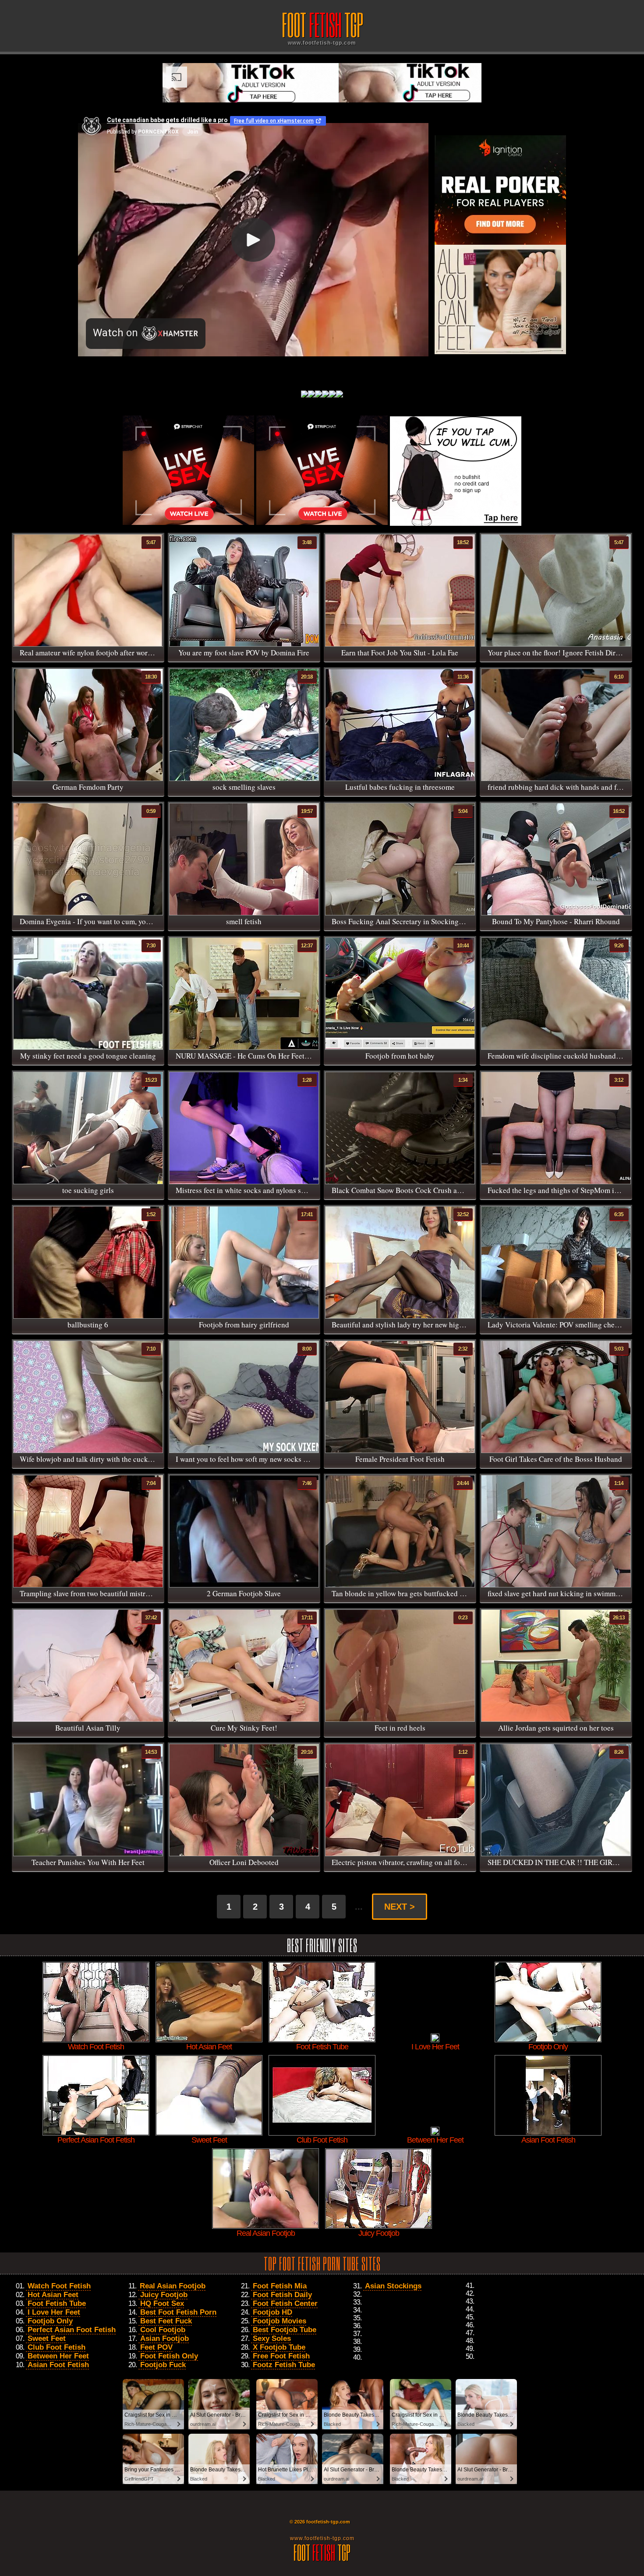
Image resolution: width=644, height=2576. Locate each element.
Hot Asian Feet (53, 2295)
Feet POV (156, 2347)
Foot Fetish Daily (282, 2295)
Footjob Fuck (163, 2365)
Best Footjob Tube (285, 2330)
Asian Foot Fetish (58, 2365)
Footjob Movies (280, 2321)
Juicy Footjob (164, 2295)
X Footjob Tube (279, 2347)
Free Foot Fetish (281, 2356)
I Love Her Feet (54, 2312)
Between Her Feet (58, 2356)
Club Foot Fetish (57, 2347)
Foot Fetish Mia (280, 2286)
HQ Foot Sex (162, 2303)
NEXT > (400, 1907)
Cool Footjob (163, 2330)
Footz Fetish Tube (284, 2365)
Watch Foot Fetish (59, 2286)
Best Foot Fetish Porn (178, 2312)
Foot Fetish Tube (57, 2303)
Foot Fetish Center (285, 2303)
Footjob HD (272, 2312)
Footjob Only (50, 2321)
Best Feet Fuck (166, 2321)
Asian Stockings (393, 2286)
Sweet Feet (47, 2338)
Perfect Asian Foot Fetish (72, 2330)
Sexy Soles (272, 2338)
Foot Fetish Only (169, 2356)
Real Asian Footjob (173, 2286)
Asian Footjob (165, 2338)
